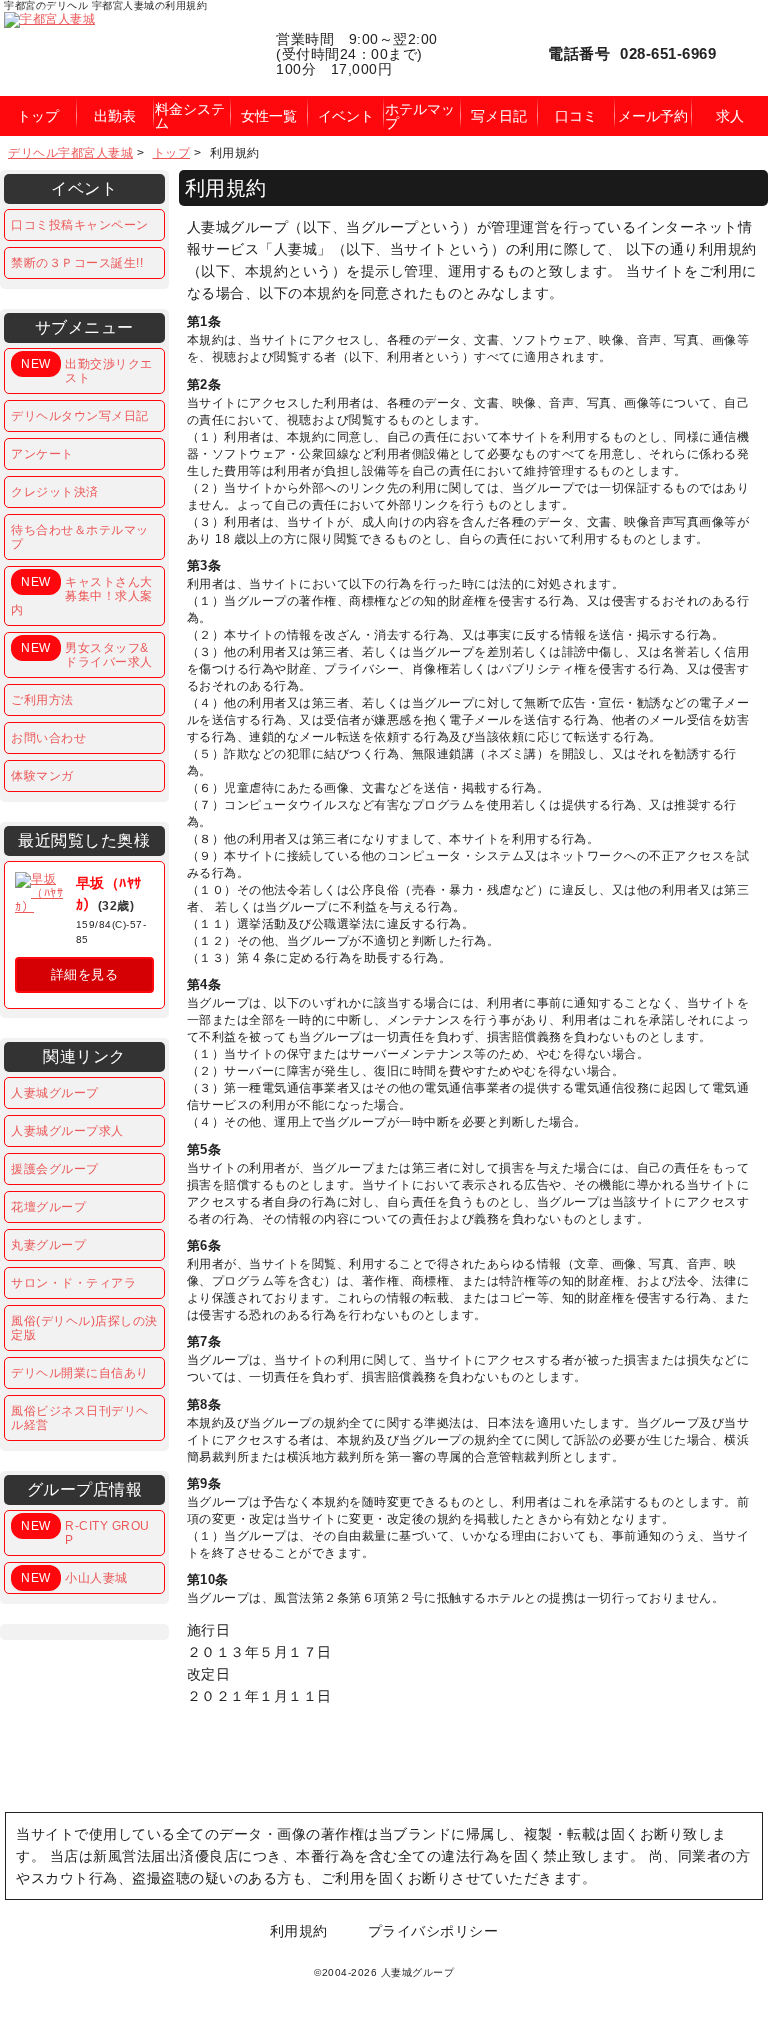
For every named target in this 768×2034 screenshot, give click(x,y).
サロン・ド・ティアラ (73, 1283)
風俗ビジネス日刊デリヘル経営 (80, 1418)
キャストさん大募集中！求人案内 (82, 596)
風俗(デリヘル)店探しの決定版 (84, 1328)
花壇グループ (48, 1207)
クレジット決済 (55, 492)
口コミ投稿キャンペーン (80, 225)
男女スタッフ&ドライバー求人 (86, 655)
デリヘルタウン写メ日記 (80, 416)
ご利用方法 (42, 700)
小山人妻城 (74, 1578)
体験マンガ (42, 776)
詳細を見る (85, 974)
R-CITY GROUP (85, 1533)
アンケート (42, 454)
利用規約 (299, 1931)
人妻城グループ (55, 1093)
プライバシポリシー (433, 1931)
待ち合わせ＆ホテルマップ (80, 537)
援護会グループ (55, 1169)
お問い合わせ (48, 738)
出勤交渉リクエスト (86, 371)
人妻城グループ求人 (67, 1131)
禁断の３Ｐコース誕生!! (77, 263)
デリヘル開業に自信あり (80, 1373)
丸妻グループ (48, 1245)
